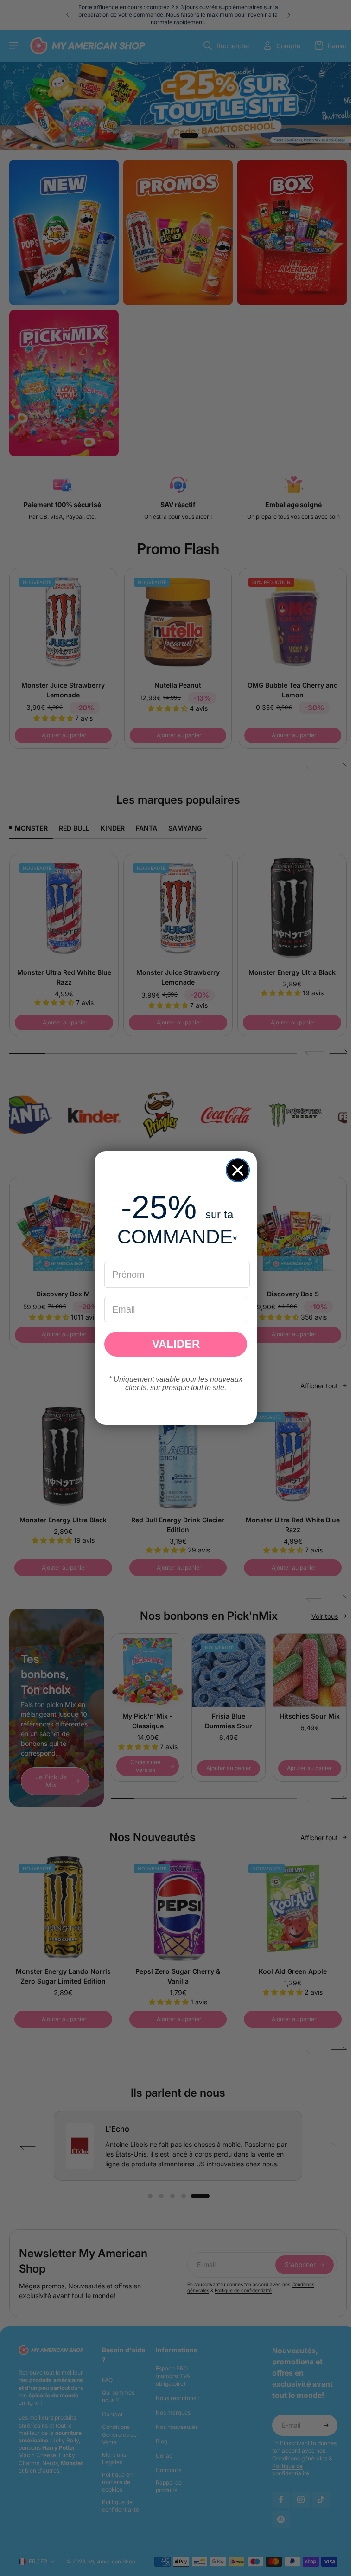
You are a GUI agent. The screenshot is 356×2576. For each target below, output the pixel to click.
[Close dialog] (238, 1170)
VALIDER (176, 1344)
